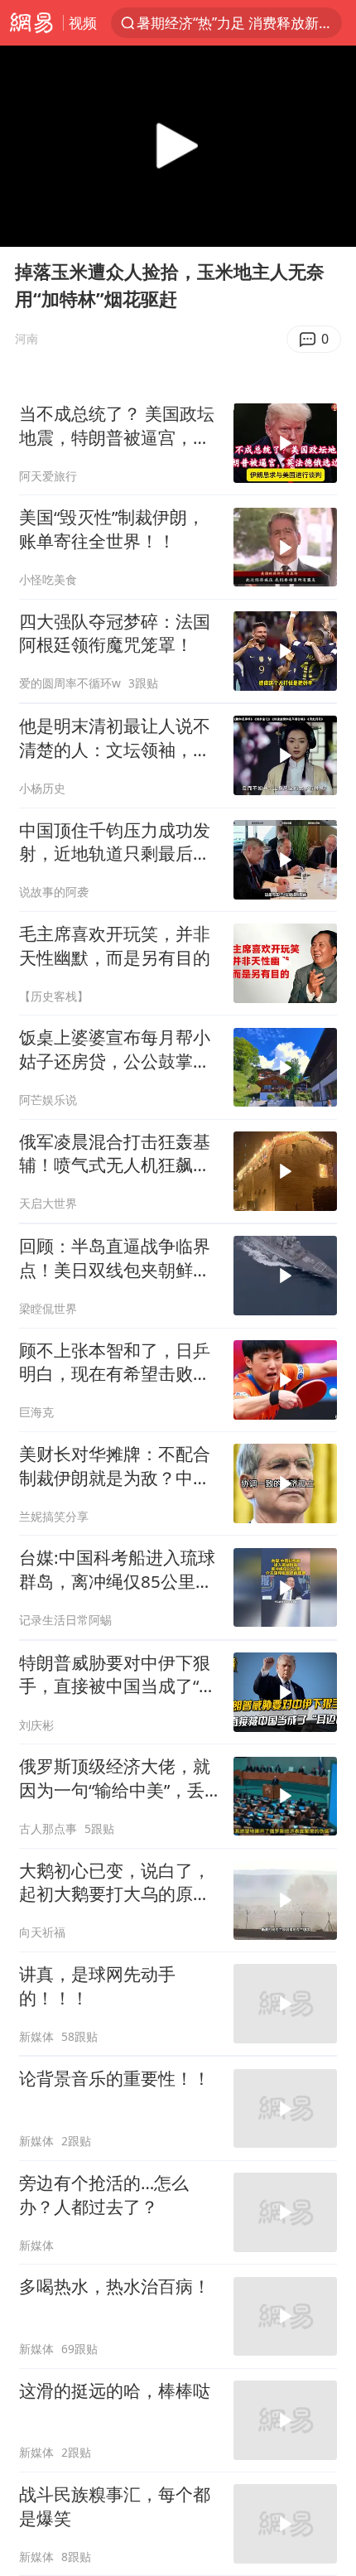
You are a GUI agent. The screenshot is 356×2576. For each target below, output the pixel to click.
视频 (83, 23)
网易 (31, 23)
